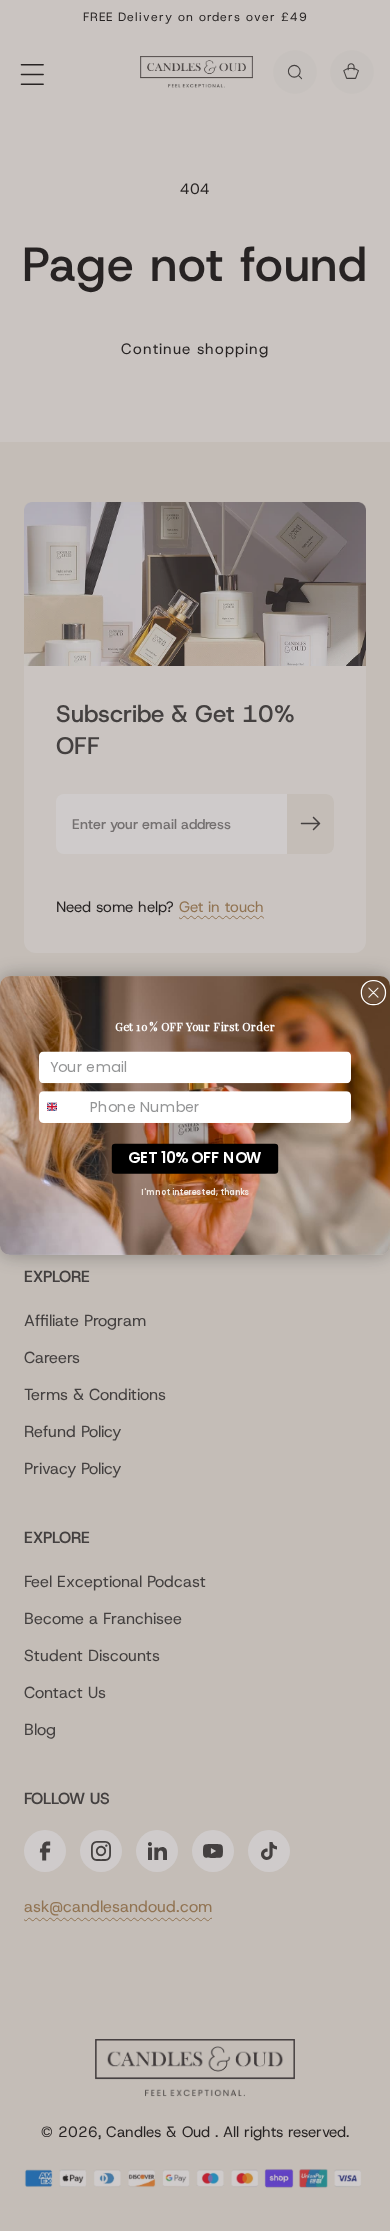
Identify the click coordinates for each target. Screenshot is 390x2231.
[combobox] (62, 1106)
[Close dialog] (373, 992)
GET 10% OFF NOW (195, 1158)
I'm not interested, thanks (195, 1191)
